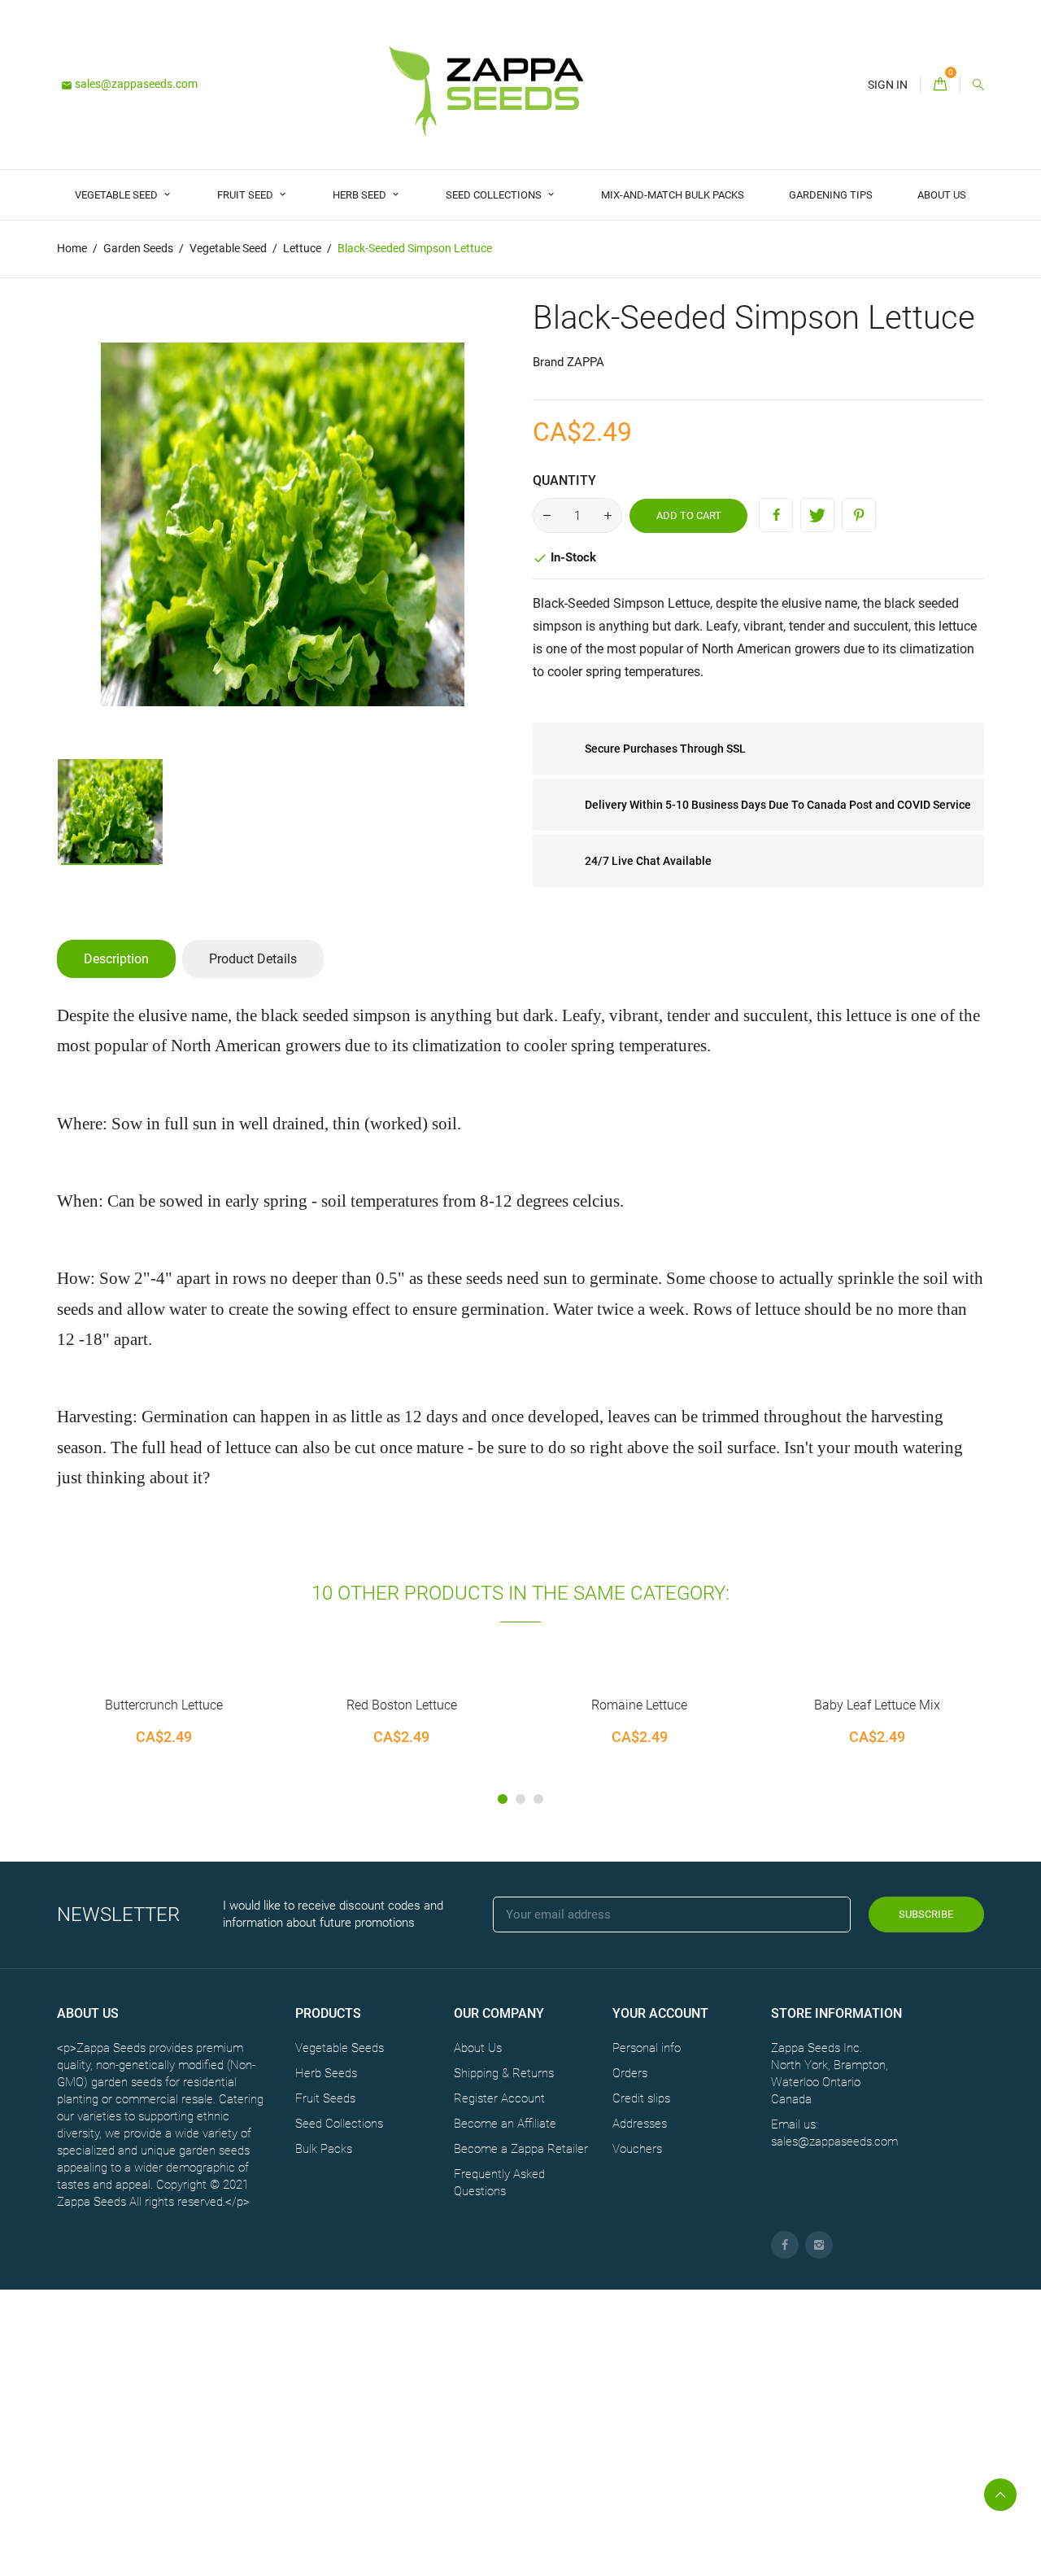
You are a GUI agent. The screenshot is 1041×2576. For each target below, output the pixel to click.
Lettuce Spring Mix (933, 1705)
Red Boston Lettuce (219, 1705)
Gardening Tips (831, 195)
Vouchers (637, 2149)
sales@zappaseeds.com (129, 84)
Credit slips (641, 2098)
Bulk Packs (324, 2149)
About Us (942, 195)
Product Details (253, 959)
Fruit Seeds (325, 2098)
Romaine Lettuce (457, 1705)
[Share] (776, 515)
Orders (630, 2073)
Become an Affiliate (505, 2124)
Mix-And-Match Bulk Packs (673, 195)
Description (116, 959)
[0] (940, 85)
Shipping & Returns (504, 2073)
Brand (548, 362)
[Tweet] (817, 515)
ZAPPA (586, 362)
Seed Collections (495, 195)
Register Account (499, 2098)
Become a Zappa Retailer (521, 2149)
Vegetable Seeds (340, 2048)
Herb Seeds (326, 2073)
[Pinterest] (859, 515)
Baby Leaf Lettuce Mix (695, 1705)
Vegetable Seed (118, 195)
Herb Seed (361, 195)
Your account (660, 2013)
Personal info (647, 2048)
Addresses (640, 2124)
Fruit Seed (246, 195)
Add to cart (689, 515)
